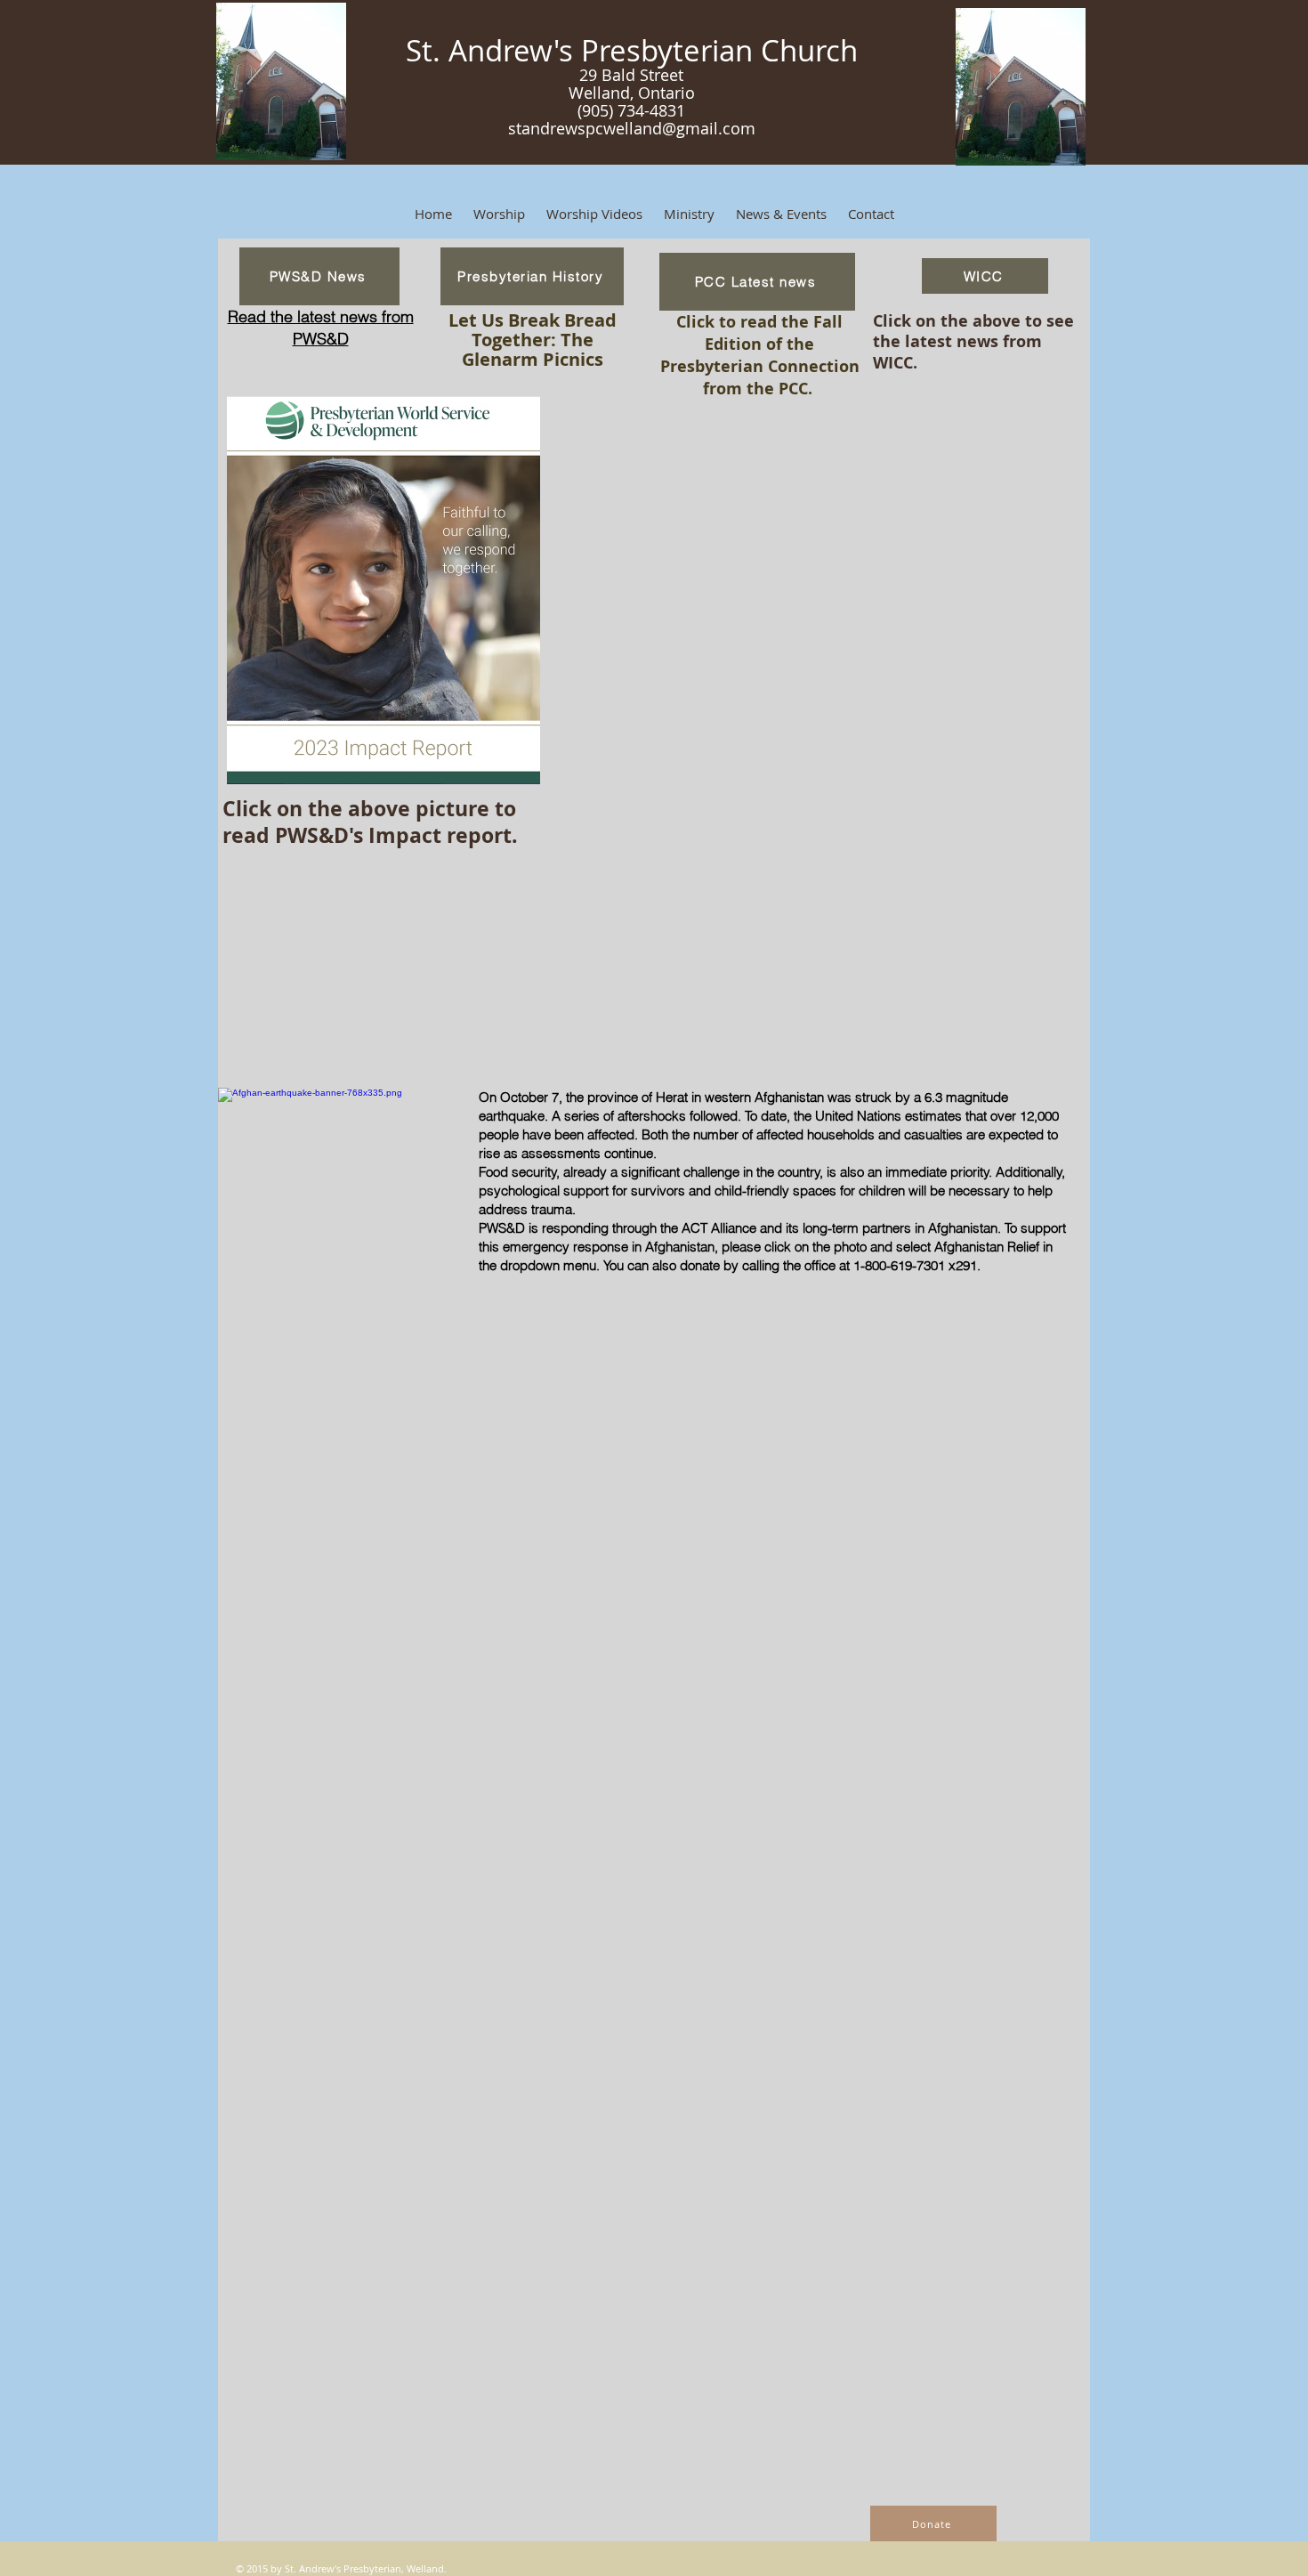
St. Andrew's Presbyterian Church (632, 50)
